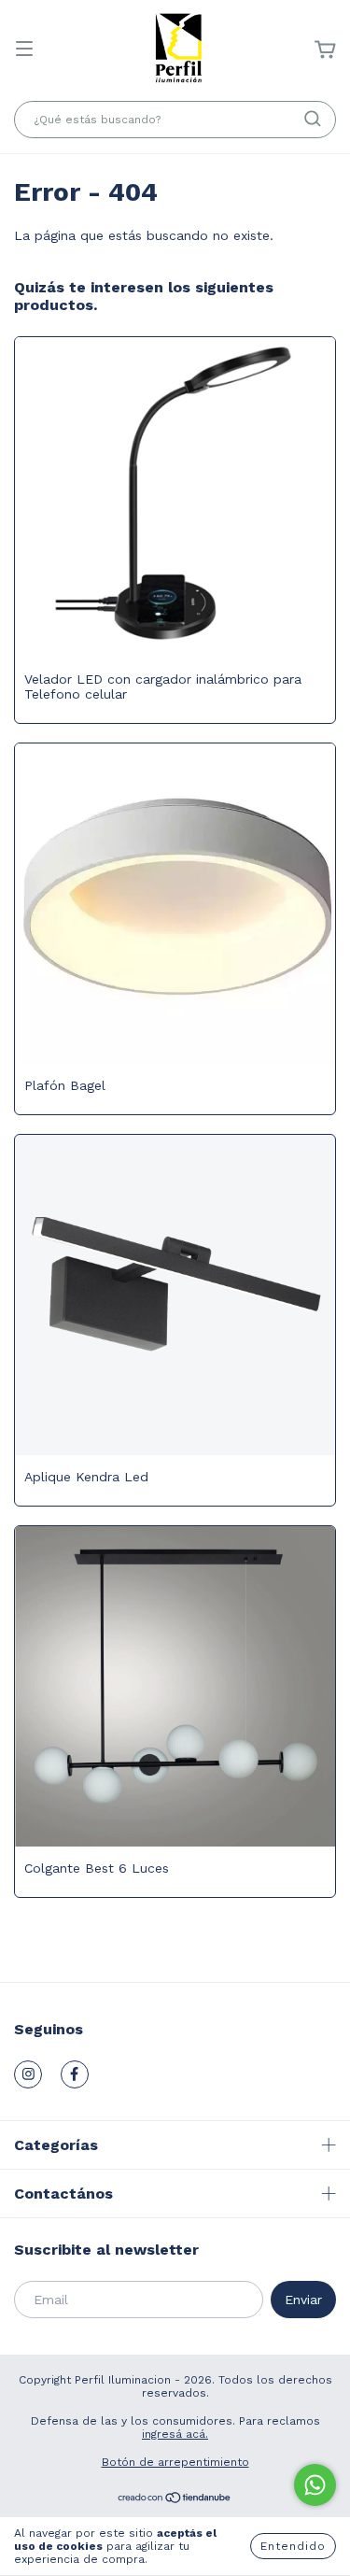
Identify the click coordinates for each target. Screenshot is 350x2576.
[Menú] (24, 50)
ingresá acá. (175, 2434)
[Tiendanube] (175, 2500)
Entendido (293, 2546)
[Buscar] (313, 119)
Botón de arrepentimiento (175, 2462)
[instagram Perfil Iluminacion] (28, 2074)
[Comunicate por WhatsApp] (315, 2485)
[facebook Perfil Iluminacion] (75, 2074)
